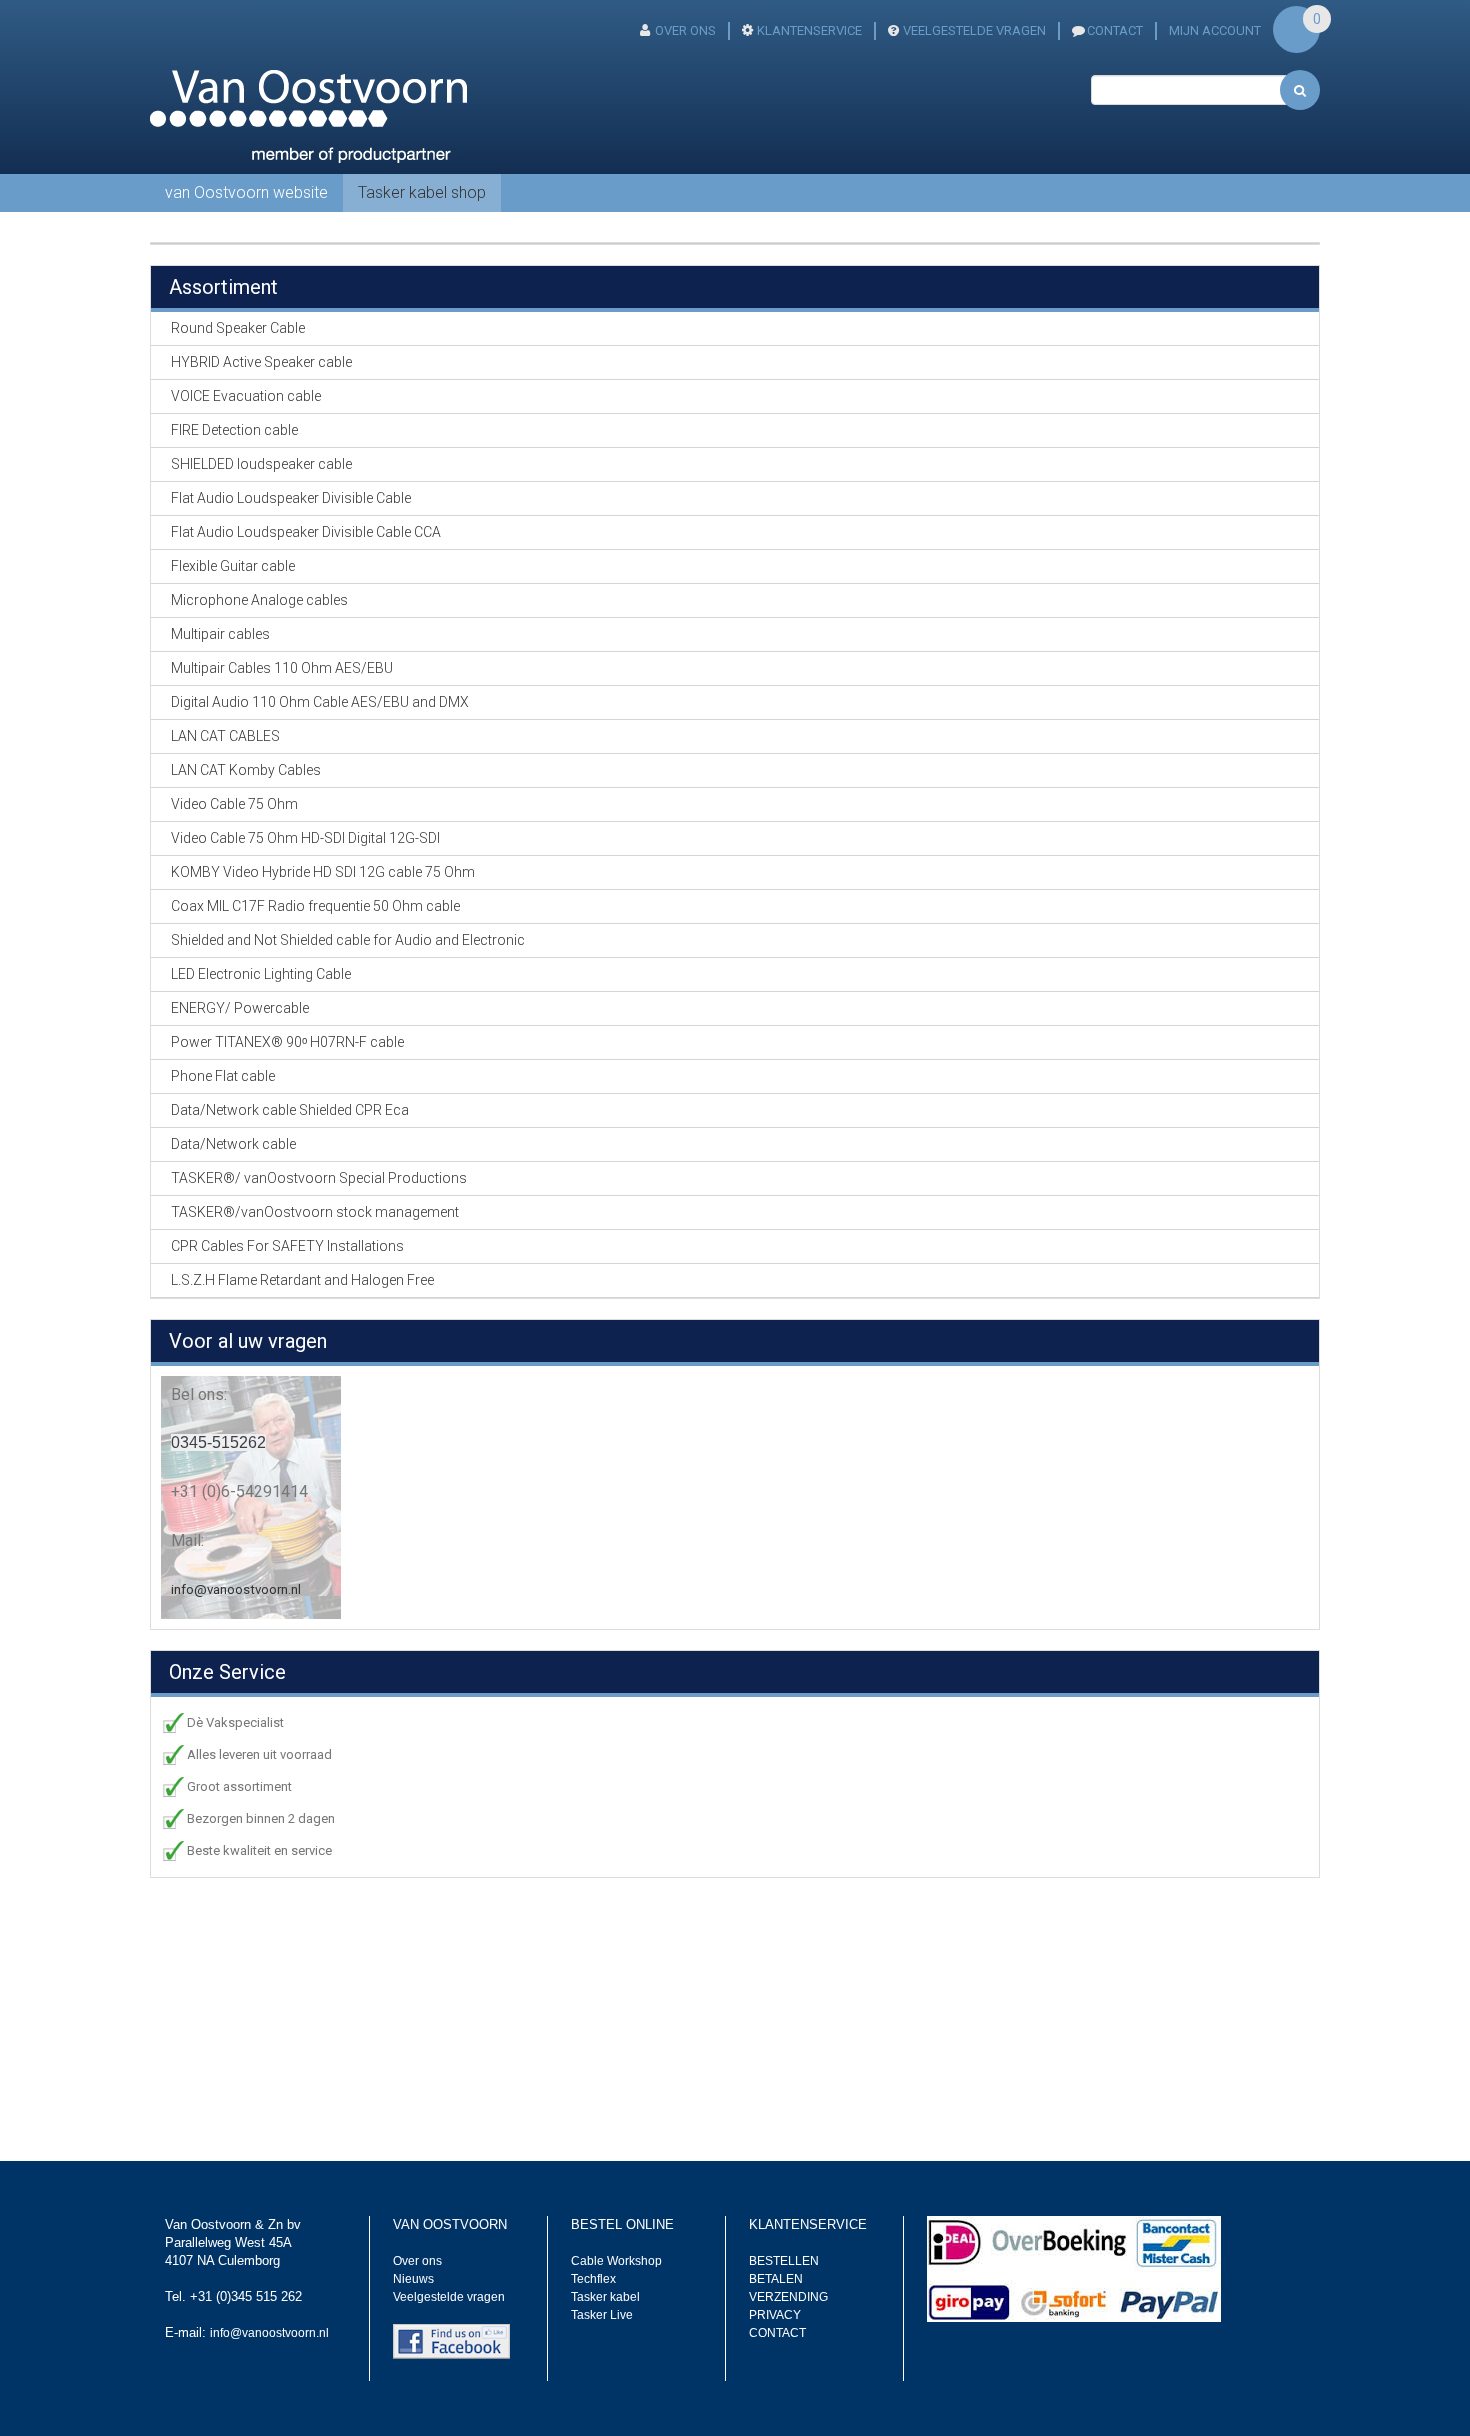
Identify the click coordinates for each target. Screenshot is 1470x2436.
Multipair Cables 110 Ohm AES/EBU (282, 668)
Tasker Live (602, 2315)
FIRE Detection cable (234, 430)
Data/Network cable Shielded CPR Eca (290, 1110)
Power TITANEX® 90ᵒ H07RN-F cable (287, 1042)
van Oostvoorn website (246, 192)
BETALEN (776, 2279)
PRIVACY (775, 2315)
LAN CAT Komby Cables (246, 770)
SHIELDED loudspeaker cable (261, 464)
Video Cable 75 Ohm (234, 804)
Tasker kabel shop (422, 192)
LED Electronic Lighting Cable (261, 974)
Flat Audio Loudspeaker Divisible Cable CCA (306, 532)
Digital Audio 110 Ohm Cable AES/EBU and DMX (320, 702)
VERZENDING (788, 2297)
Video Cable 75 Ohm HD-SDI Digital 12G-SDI (305, 838)
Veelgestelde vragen (449, 2297)
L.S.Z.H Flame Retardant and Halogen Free (302, 1280)
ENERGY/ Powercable (240, 1008)
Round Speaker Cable (238, 328)
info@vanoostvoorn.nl (236, 1589)
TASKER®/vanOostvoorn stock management (315, 1212)
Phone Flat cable (223, 1076)
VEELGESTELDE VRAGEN (974, 30)
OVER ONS (685, 30)
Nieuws (413, 2279)
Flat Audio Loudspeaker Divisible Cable (291, 498)
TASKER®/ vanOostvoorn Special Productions (319, 1178)
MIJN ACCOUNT (1215, 30)
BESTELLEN (784, 2261)
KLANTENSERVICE (809, 30)
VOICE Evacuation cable (246, 396)
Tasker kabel (605, 2297)
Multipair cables (220, 634)
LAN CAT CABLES (225, 736)
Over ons (417, 2261)
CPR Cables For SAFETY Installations (287, 1246)
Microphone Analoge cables (259, 600)
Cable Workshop (616, 2261)
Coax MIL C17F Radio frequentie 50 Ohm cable (315, 906)
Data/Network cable (233, 1144)
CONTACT (1115, 30)
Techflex (593, 2279)
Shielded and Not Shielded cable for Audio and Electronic (348, 940)
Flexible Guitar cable (233, 566)
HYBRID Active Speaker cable (261, 362)
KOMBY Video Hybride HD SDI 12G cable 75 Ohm (323, 872)
